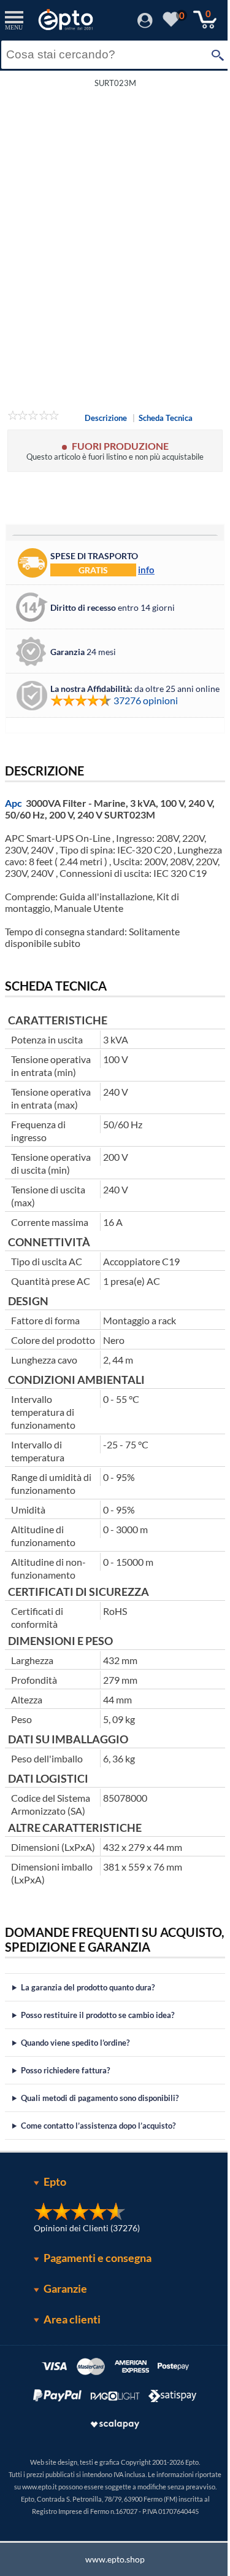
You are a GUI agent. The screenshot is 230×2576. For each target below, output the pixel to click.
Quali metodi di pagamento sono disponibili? (100, 2150)
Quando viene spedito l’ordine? (75, 2095)
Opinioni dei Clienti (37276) (82, 2280)
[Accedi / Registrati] (145, 24)
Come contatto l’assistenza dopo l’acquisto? (98, 2178)
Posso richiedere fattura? (65, 2122)
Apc (13, 803)
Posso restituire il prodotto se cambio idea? (98, 2067)
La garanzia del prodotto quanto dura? (88, 2040)
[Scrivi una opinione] (33, 417)
